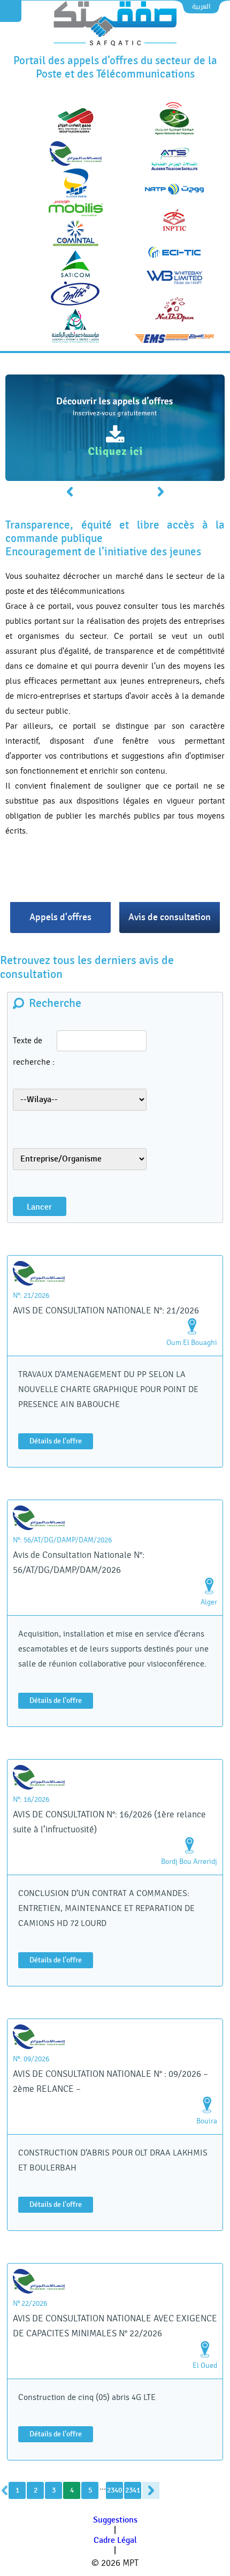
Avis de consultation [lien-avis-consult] (170, 917)
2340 (114, 2490)
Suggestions (115, 2520)
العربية (201, 6)
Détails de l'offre (56, 1441)
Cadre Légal (115, 2540)
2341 (133, 2490)
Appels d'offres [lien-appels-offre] (60, 917)
